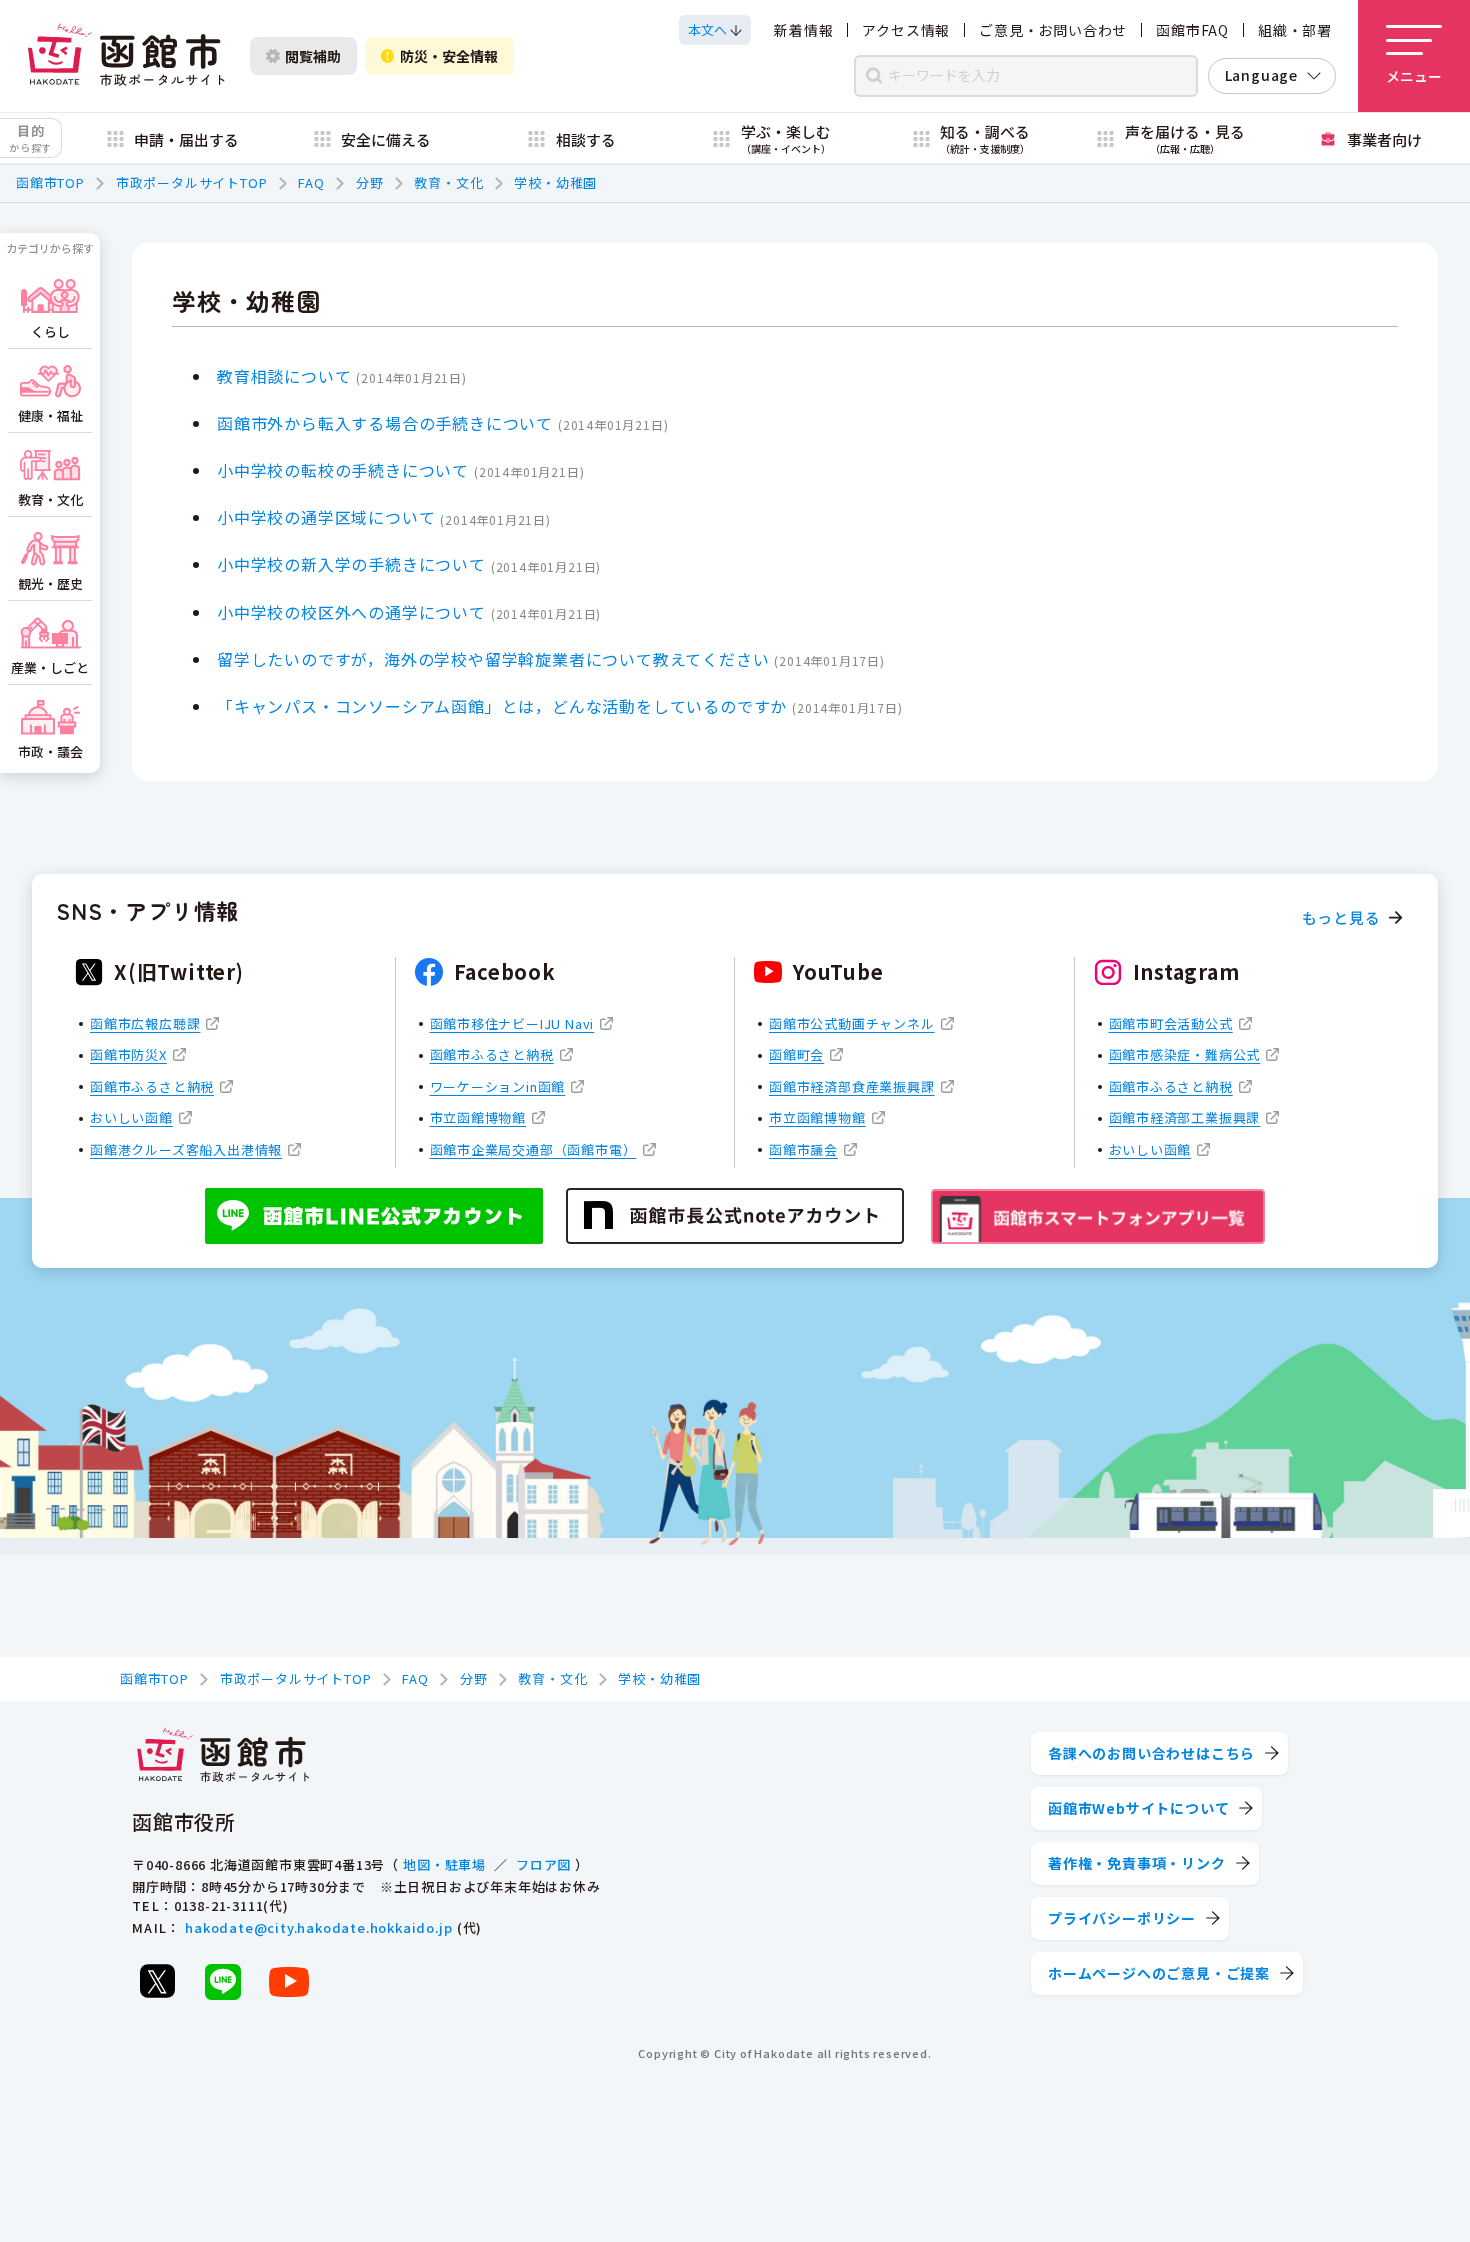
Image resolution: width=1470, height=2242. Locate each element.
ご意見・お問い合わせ (1053, 30)
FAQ (311, 182)
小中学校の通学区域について (326, 517)
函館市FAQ (1192, 30)
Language (1261, 75)
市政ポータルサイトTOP (192, 182)
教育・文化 (448, 182)
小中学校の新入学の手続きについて (351, 564)
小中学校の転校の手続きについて (343, 470)
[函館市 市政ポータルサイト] (126, 56)
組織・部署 (1295, 30)
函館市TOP (50, 182)
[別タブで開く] (157, 1981)
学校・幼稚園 (555, 182)
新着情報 (803, 30)
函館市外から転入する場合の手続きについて (385, 423)
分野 (370, 182)
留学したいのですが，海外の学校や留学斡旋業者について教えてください (493, 659)
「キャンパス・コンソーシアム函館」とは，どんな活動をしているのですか (502, 706)
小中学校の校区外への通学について (351, 612)
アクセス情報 (906, 30)
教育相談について (284, 376)
